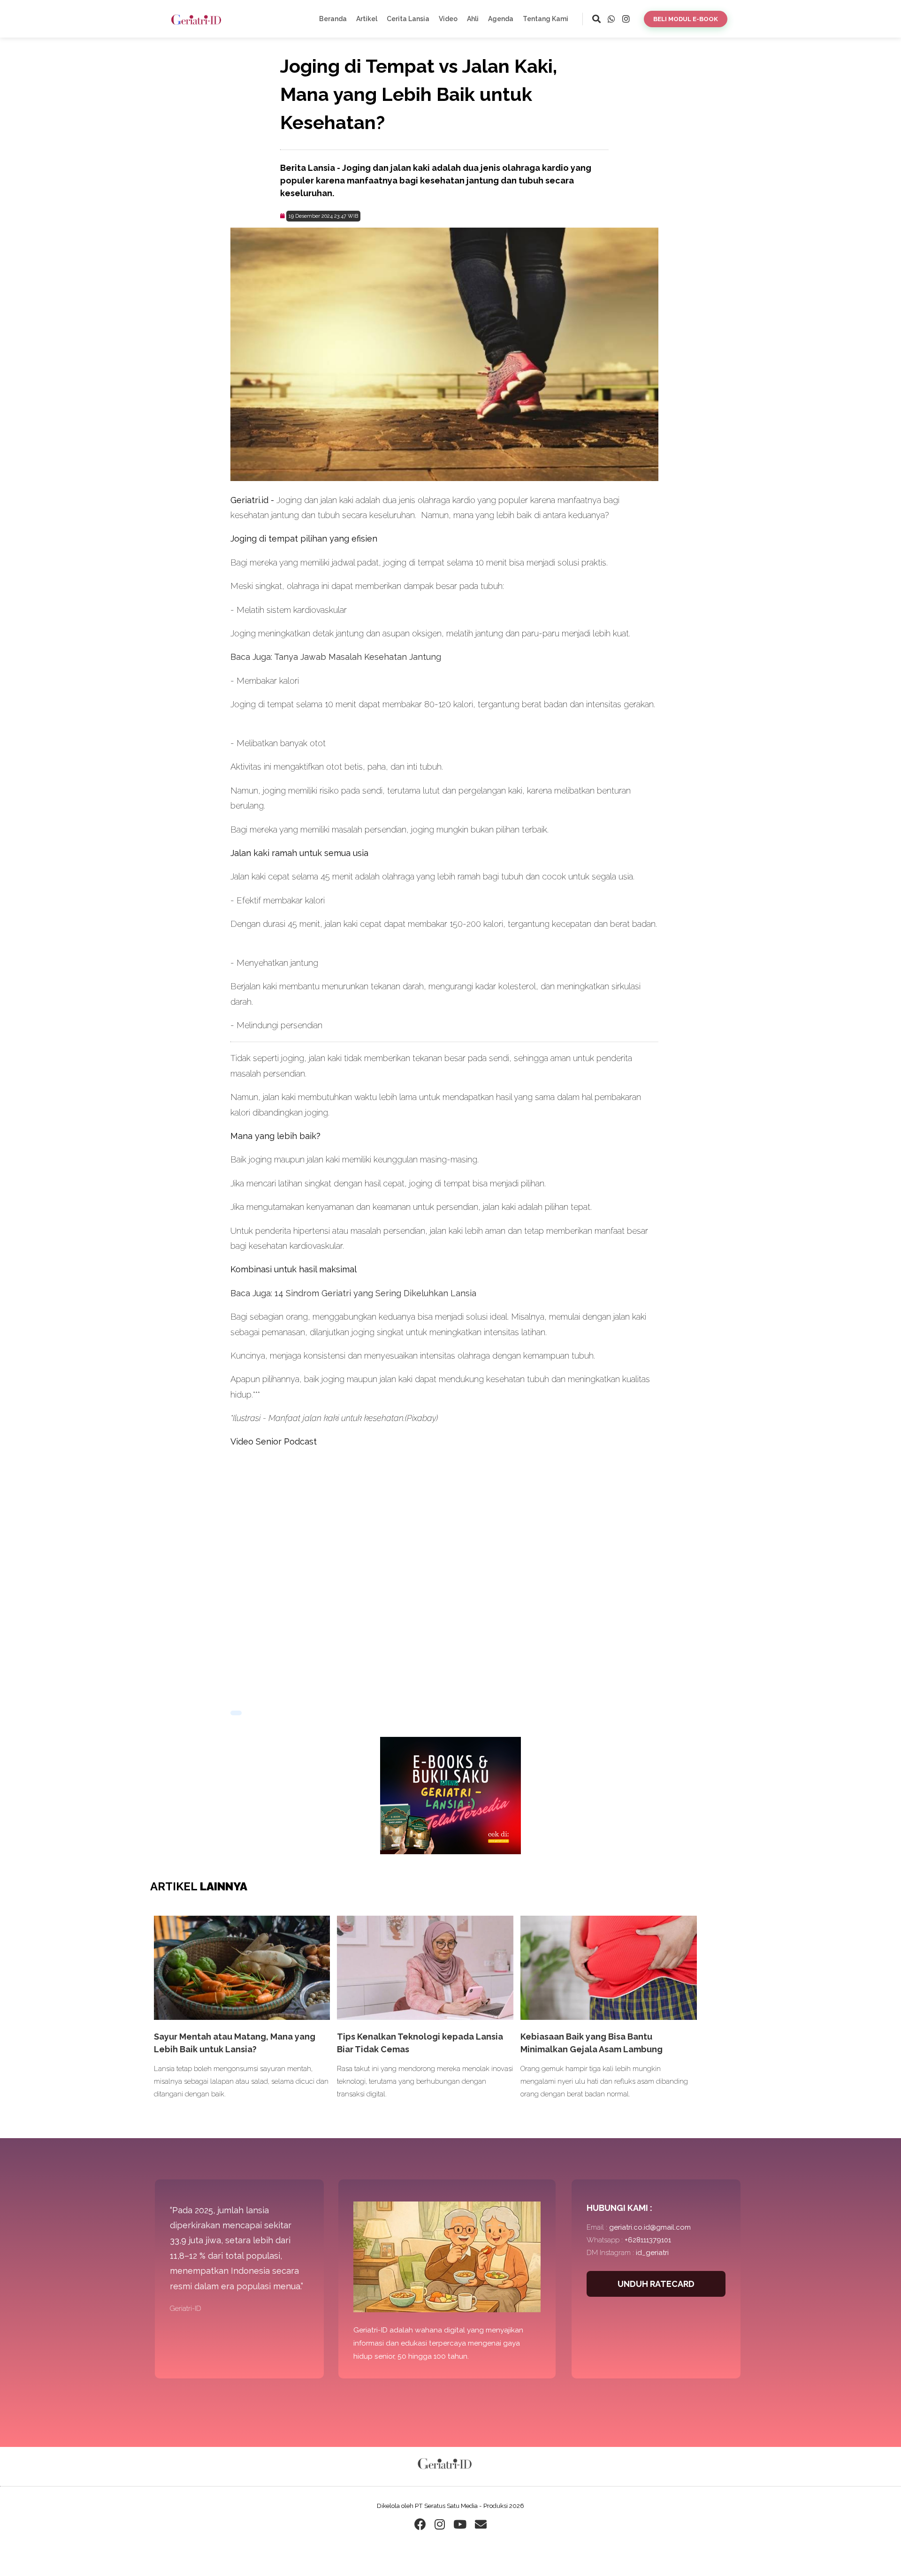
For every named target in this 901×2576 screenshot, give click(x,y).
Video (448, 19)
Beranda (333, 19)
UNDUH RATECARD (656, 2284)
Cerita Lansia (408, 19)
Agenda (501, 19)
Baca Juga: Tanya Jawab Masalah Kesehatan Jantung (336, 657)
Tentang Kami (546, 19)
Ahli (473, 19)
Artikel (367, 19)
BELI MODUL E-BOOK (686, 19)
